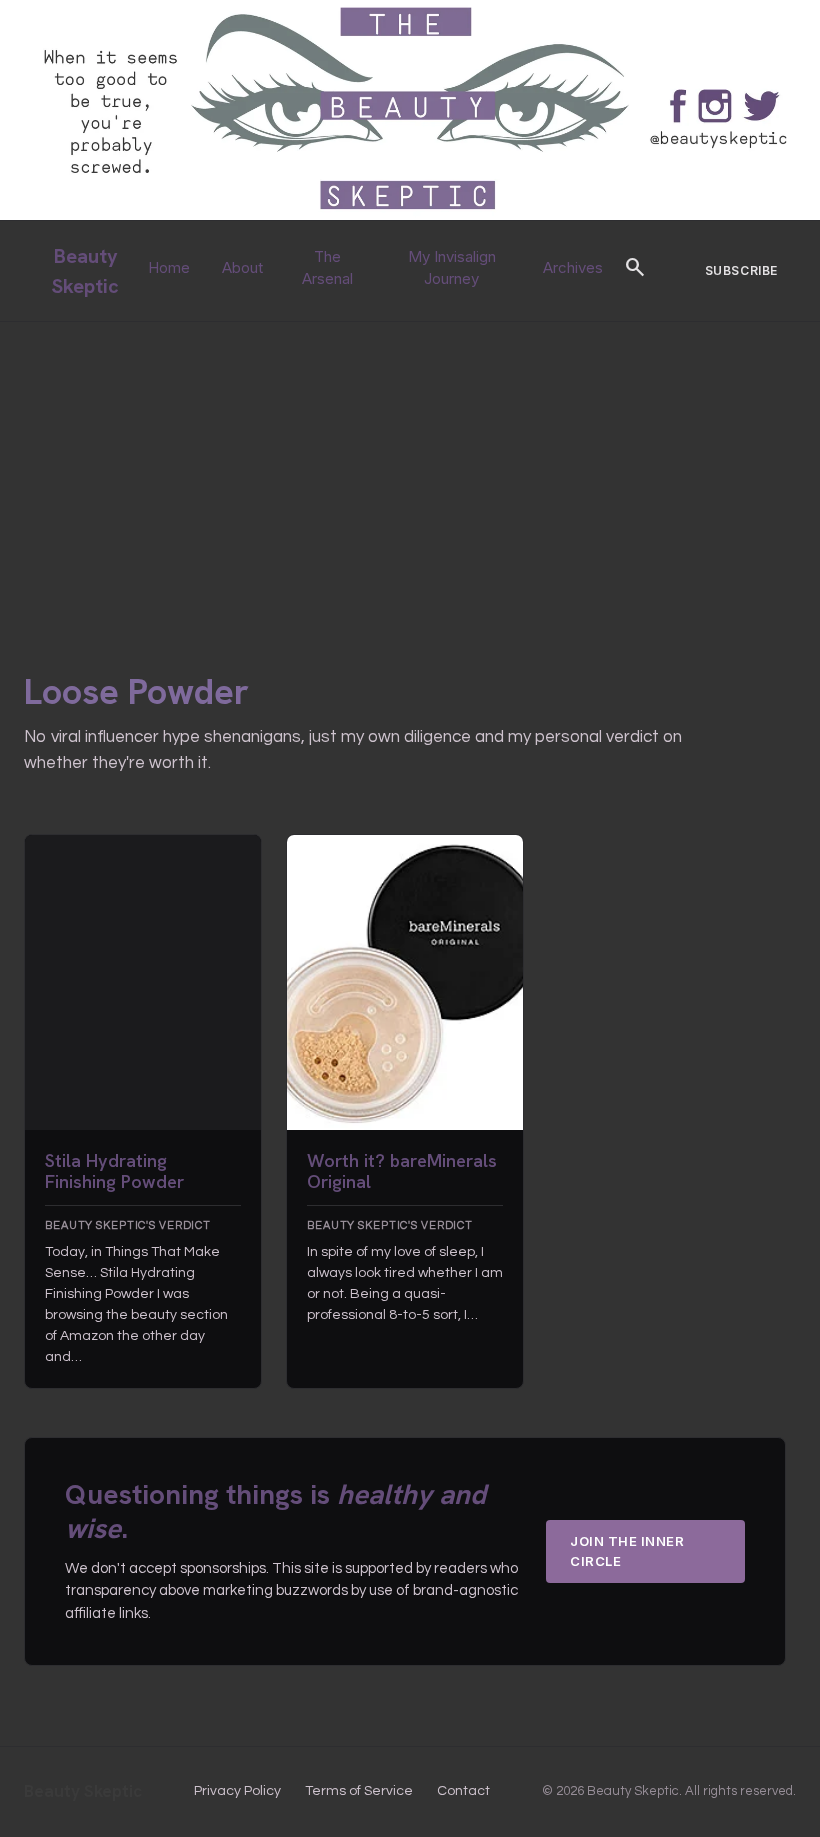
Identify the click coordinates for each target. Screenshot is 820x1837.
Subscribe (741, 270)
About (242, 267)
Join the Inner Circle (627, 1551)
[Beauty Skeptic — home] (410, 215)
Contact (463, 1791)
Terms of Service (359, 1791)
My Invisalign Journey (452, 268)
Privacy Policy (237, 1791)
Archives (573, 267)
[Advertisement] (410, 472)
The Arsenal (327, 268)
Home (169, 267)
